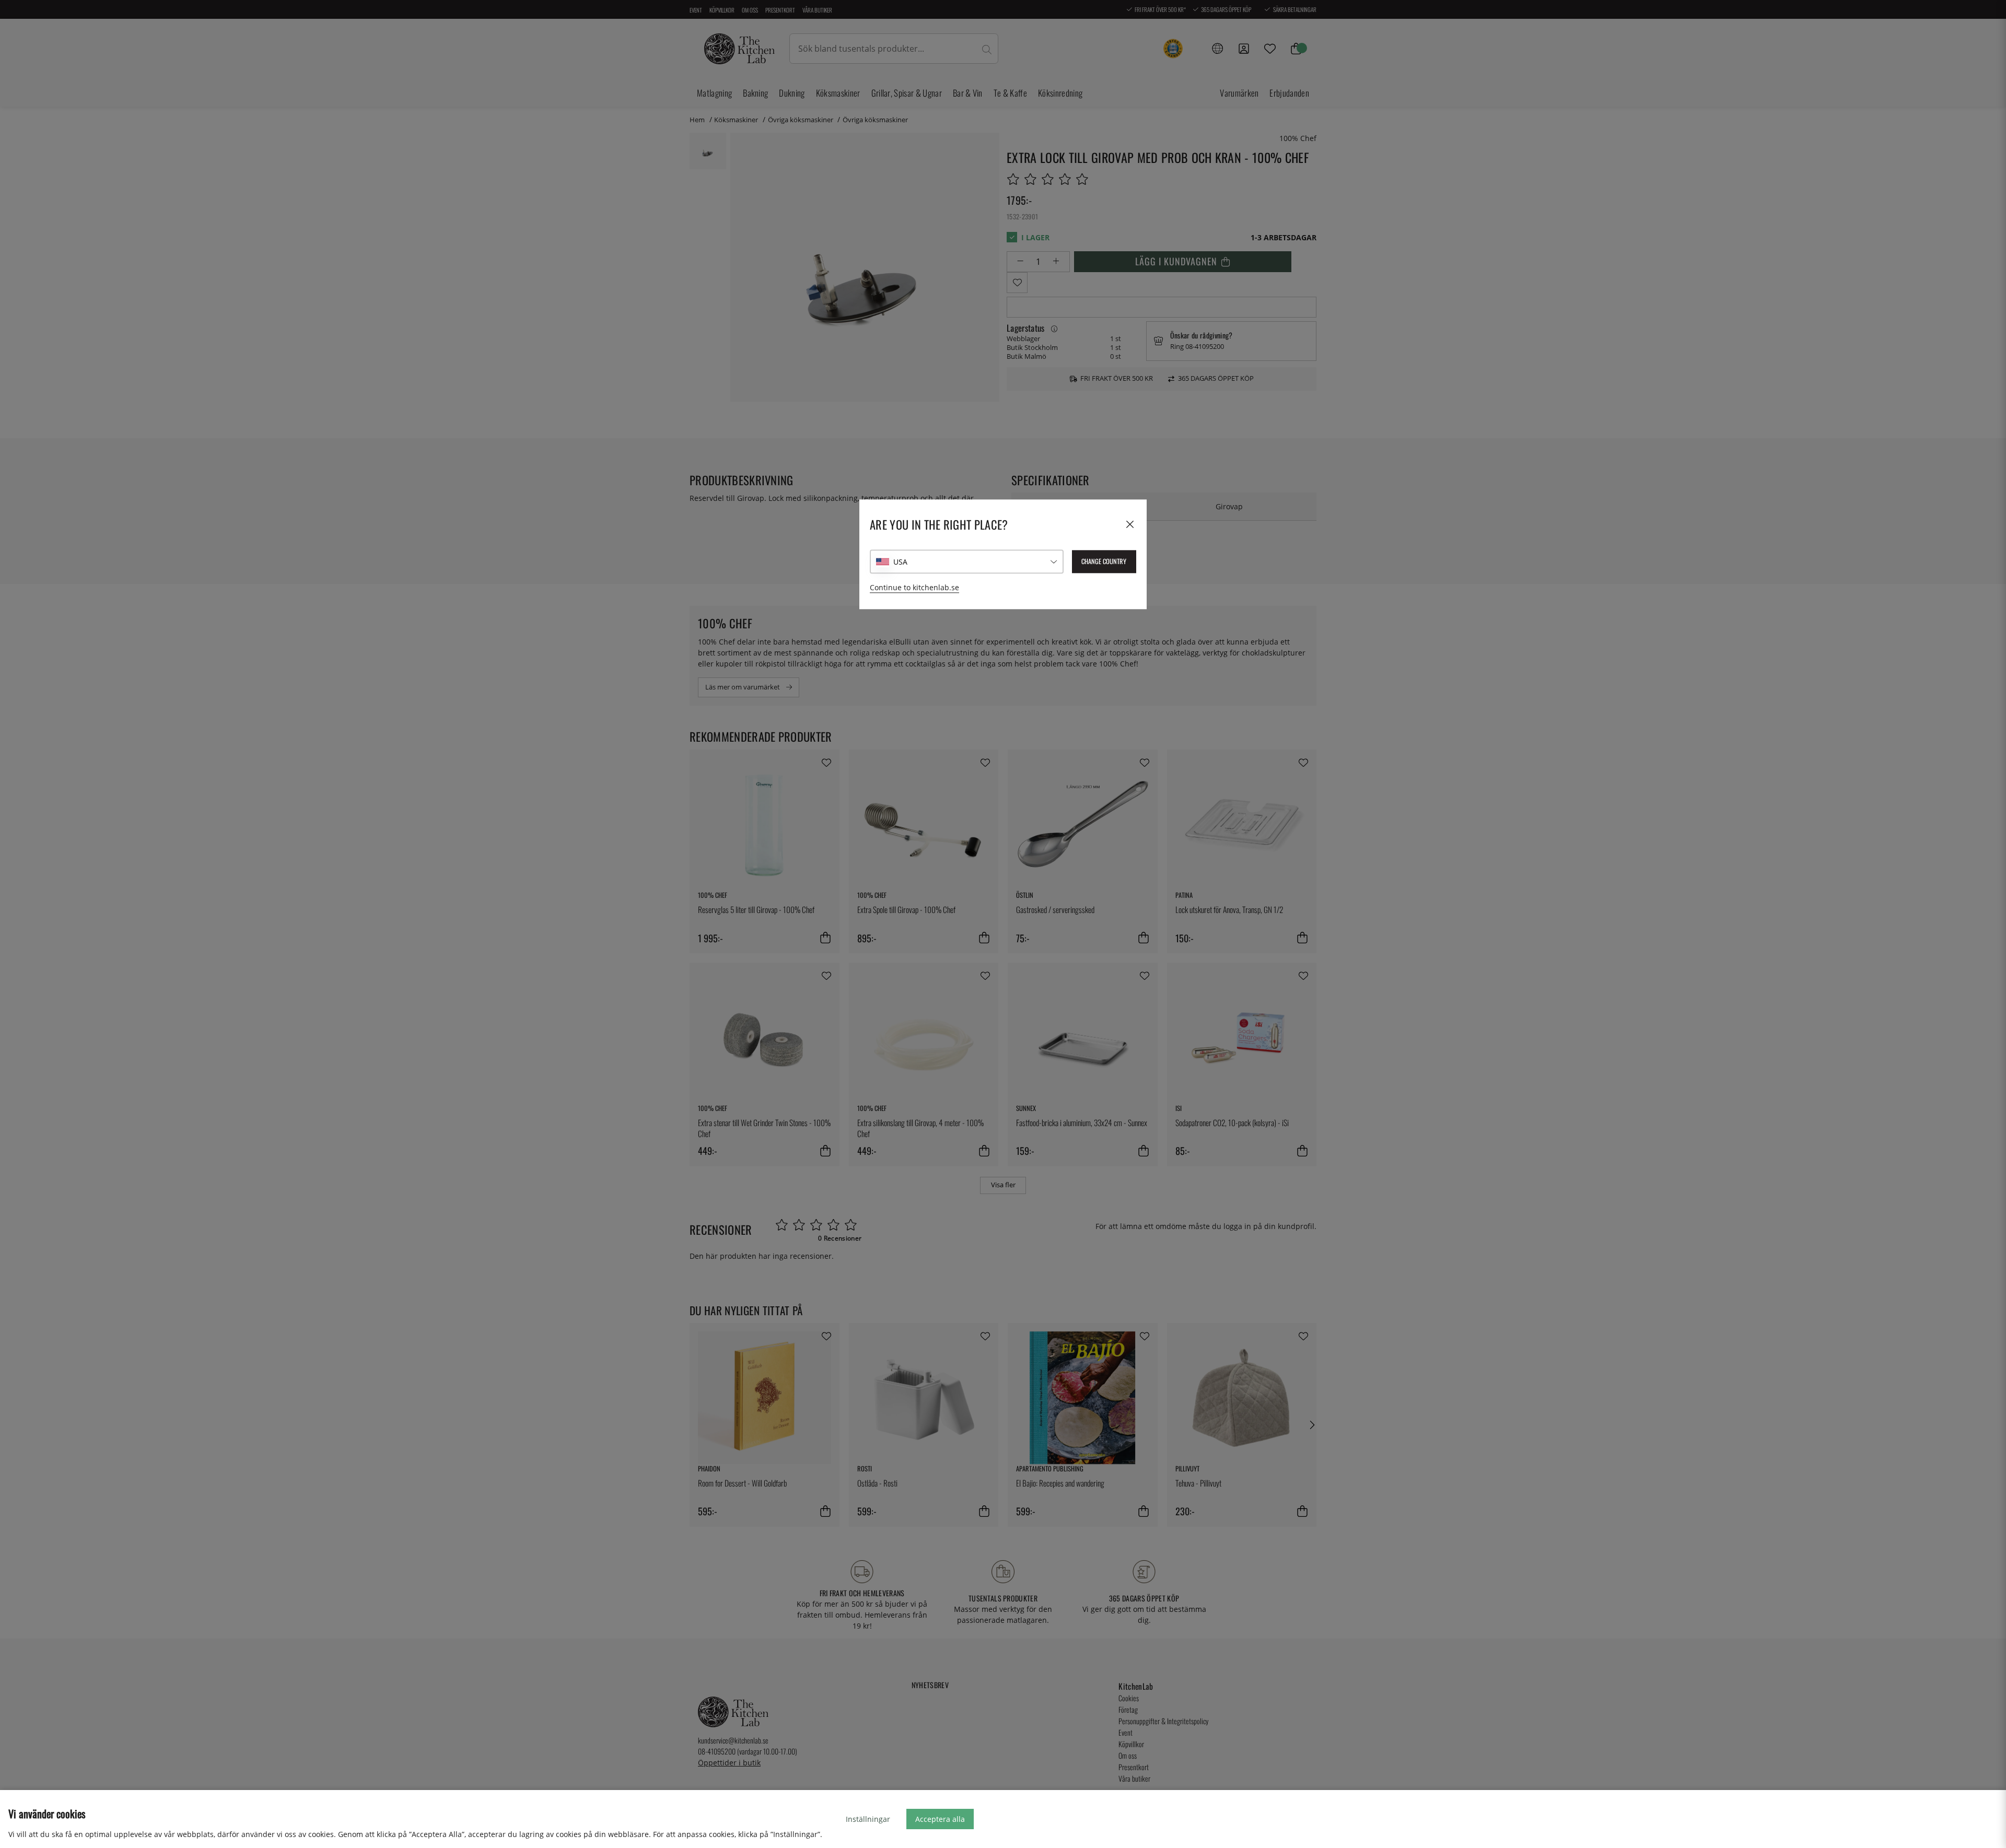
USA (900, 562)
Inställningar (868, 1819)
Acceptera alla (940, 1819)
